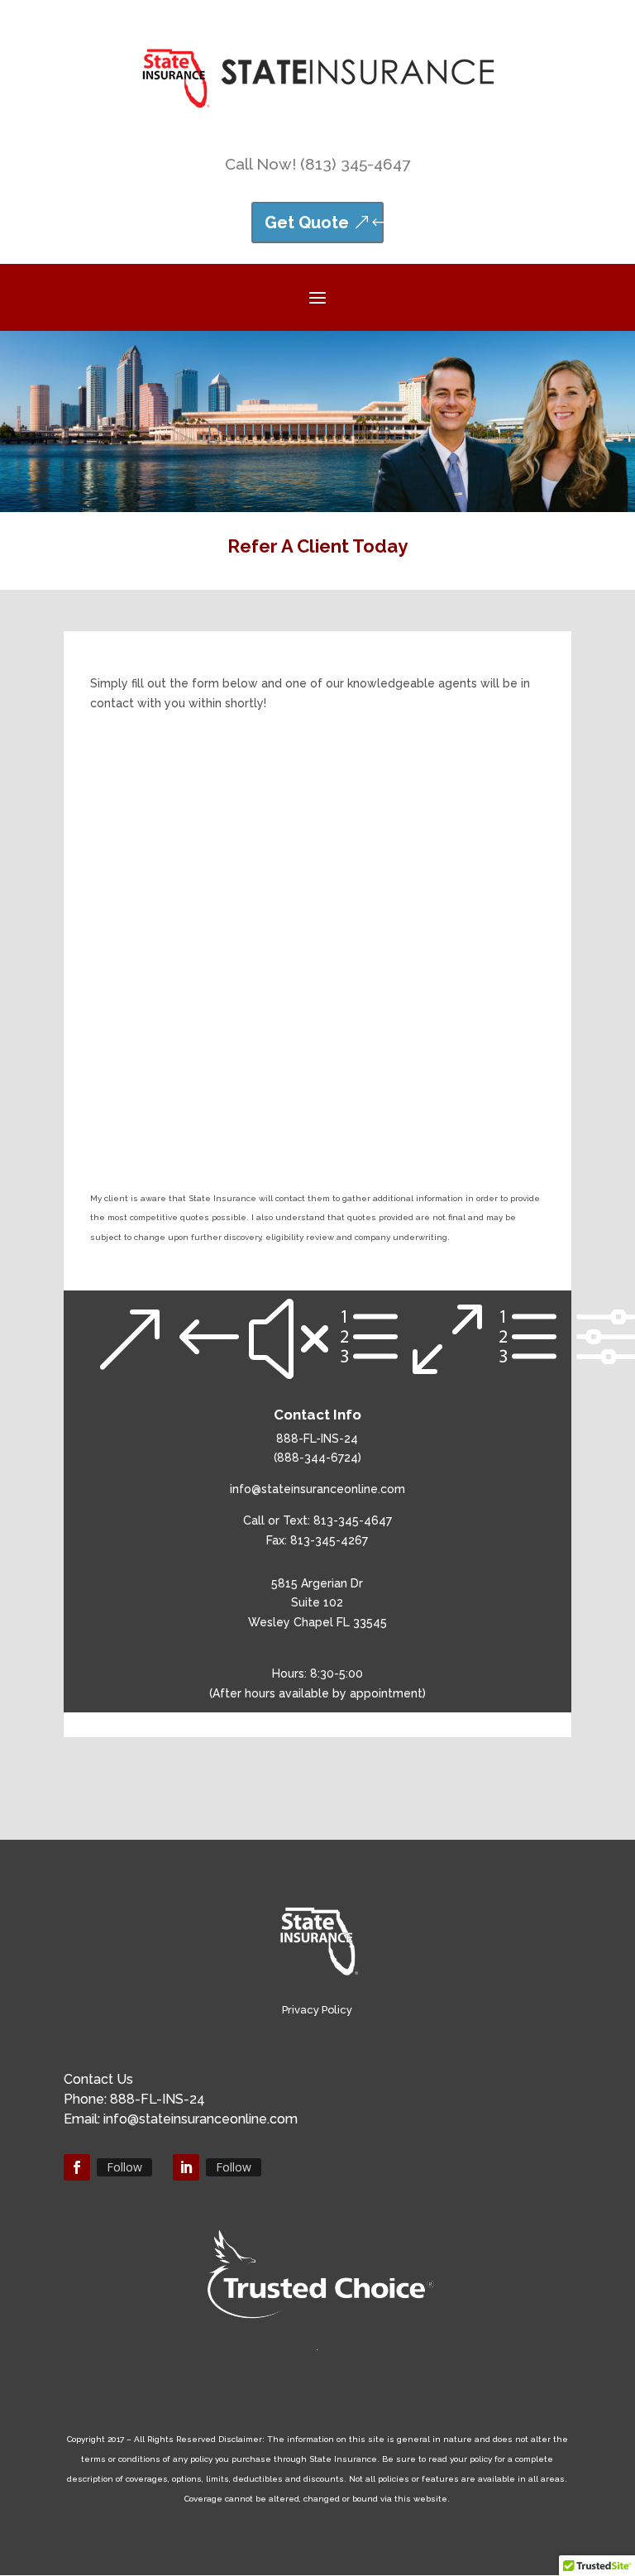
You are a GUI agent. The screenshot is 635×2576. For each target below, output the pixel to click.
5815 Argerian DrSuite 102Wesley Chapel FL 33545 (317, 1603)
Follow (124, 2167)
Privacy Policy (317, 2010)
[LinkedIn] (186, 2167)
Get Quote (307, 223)
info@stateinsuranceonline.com (317, 1489)
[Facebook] (77, 2167)
